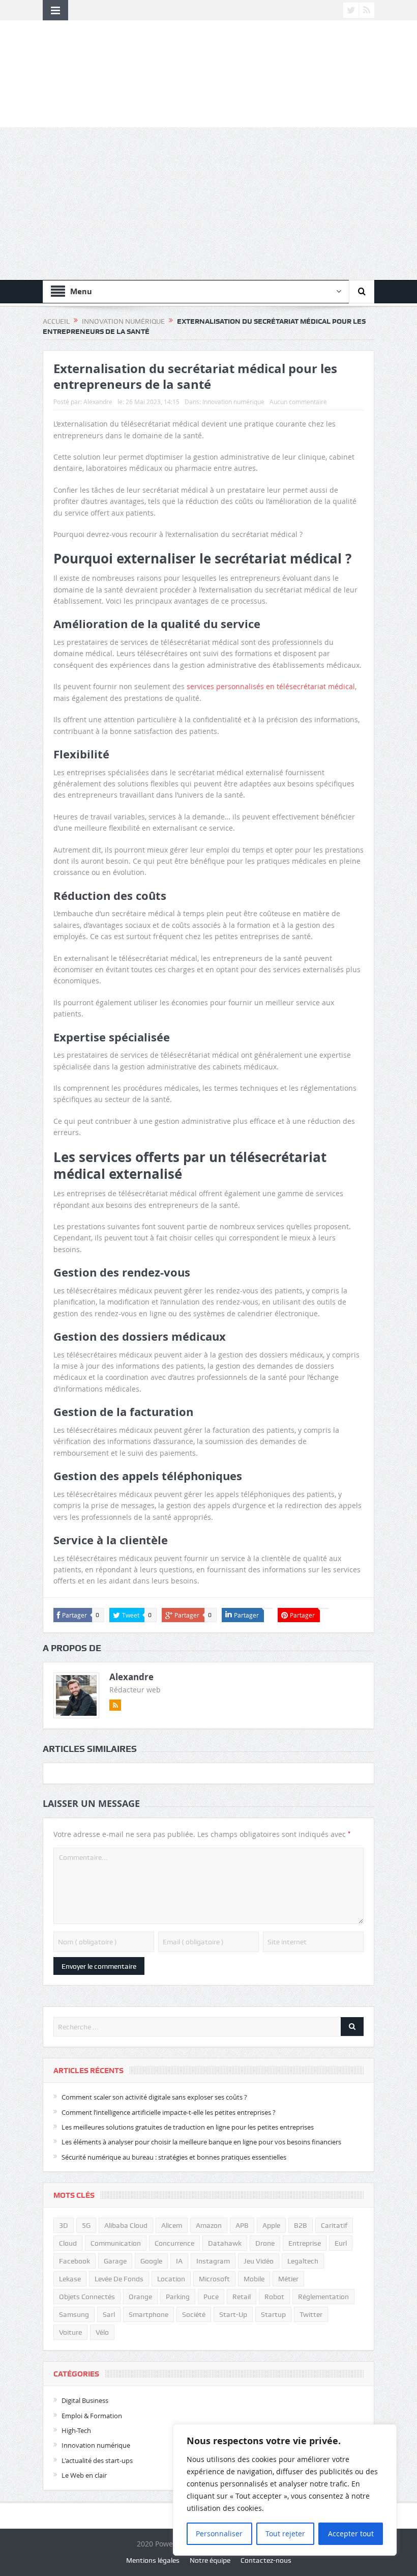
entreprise (305, 2243)
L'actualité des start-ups (97, 2460)
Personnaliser (219, 2533)
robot (274, 2297)
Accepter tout (351, 2533)
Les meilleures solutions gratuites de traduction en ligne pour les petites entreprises (188, 2127)
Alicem (172, 2225)
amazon (209, 2225)
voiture (70, 2332)
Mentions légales (153, 2560)
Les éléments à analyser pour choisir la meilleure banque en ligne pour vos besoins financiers (201, 2142)
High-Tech (76, 2430)
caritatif (334, 2225)
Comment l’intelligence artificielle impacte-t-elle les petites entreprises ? (169, 2112)
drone (265, 2243)
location (171, 2279)
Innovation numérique (233, 402)
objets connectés (87, 2297)
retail (242, 2297)
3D (64, 2225)
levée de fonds (119, 2279)
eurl (341, 2243)
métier (288, 2279)
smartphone (148, 2314)
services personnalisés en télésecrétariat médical (271, 686)
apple (271, 2225)
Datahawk (225, 2243)
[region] (285, 2490)
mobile (254, 2279)
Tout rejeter (285, 2533)
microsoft (214, 2279)
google (151, 2261)
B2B (301, 2225)
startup (273, 2314)
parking (178, 2297)
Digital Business (85, 2400)
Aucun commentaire (298, 402)
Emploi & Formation (92, 2416)
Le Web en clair (84, 2475)
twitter (311, 2314)
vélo (102, 2332)
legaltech (303, 2261)
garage (115, 2261)
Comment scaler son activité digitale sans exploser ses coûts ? (154, 2097)
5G (86, 2225)
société (194, 2314)
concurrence (174, 2243)
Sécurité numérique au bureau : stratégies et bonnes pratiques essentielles (174, 2157)
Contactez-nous (266, 2560)
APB (242, 2225)
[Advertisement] (208, 204)
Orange (140, 2297)
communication (116, 2243)
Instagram (213, 2261)
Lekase (70, 2279)
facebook (75, 2261)
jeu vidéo (259, 2261)
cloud (68, 2243)
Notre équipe (210, 2560)
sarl (109, 2314)
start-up (233, 2314)
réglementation (323, 2297)
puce (211, 2297)
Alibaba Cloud (126, 2225)
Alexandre (98, 402)
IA (179, 2261)
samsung (74, 2314)
